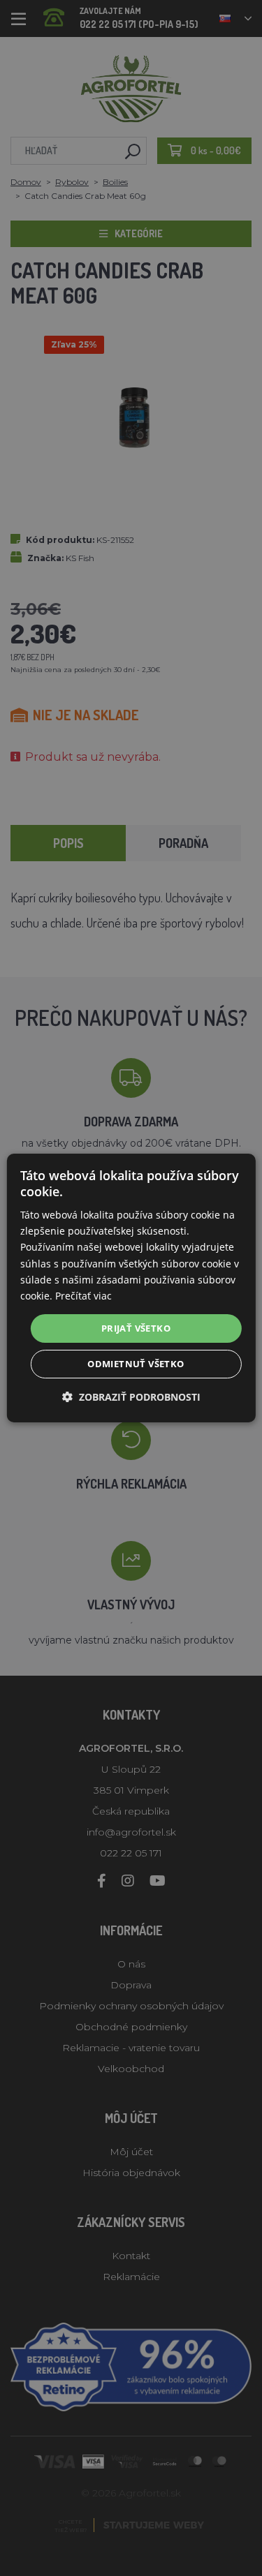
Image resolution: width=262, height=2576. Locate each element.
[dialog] (131, 1288)
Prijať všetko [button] (136, 1328)
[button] (131, 1397)
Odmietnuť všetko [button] (136, 1364)
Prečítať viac (83, 1296)
